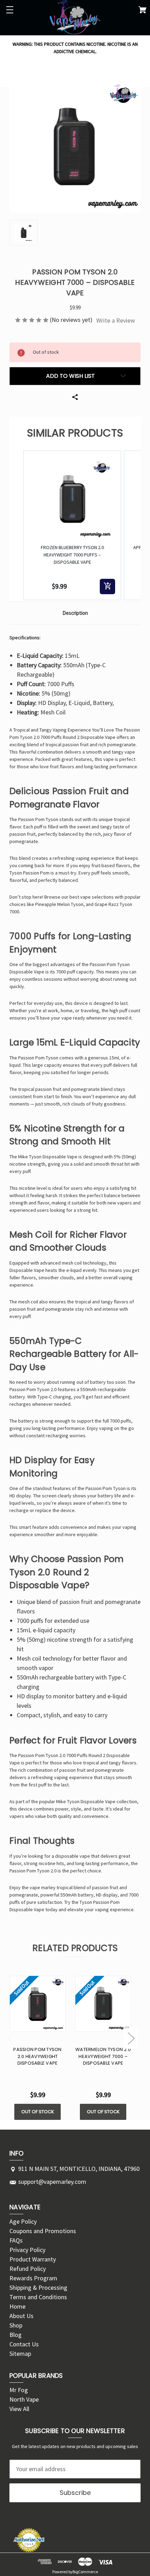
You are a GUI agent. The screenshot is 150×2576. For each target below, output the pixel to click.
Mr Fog (19, 2390)
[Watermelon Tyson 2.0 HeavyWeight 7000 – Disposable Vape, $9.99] (103, 2004)
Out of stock (38, 2112)
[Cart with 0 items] (142, 11)
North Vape (24, 2399)
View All (19, 2409)
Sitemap (20, 2354)
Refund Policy (28, 2269)
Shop (16, 2325)
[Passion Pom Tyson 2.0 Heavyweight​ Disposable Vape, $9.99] (38, 2004)
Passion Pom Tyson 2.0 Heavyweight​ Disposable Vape (37, 2056)
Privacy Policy (27, 2250)
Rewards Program (33, 2278)
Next (131, 2038)
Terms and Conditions (38, 2297)
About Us (21, 2316)
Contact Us (24, 2344)
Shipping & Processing (38, 2287)
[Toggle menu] (10, 10)
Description (75, 613)
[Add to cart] (107, 587)
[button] (16, 525)
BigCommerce (85, 2572)
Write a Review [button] (116, 320)
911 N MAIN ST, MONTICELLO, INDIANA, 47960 (79, 2169)
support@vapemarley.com (52, 2182)
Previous (10, 2038)
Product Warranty (33, 2259)
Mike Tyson (30, 1157)
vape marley (43, 1887)
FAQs (16, 2240)
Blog (16, 2335)
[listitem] (72, 525)
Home (17, 2306)
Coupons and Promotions (43, 2231)
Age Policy (23, 2221)
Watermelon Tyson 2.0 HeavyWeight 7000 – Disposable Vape (103, 2056)
